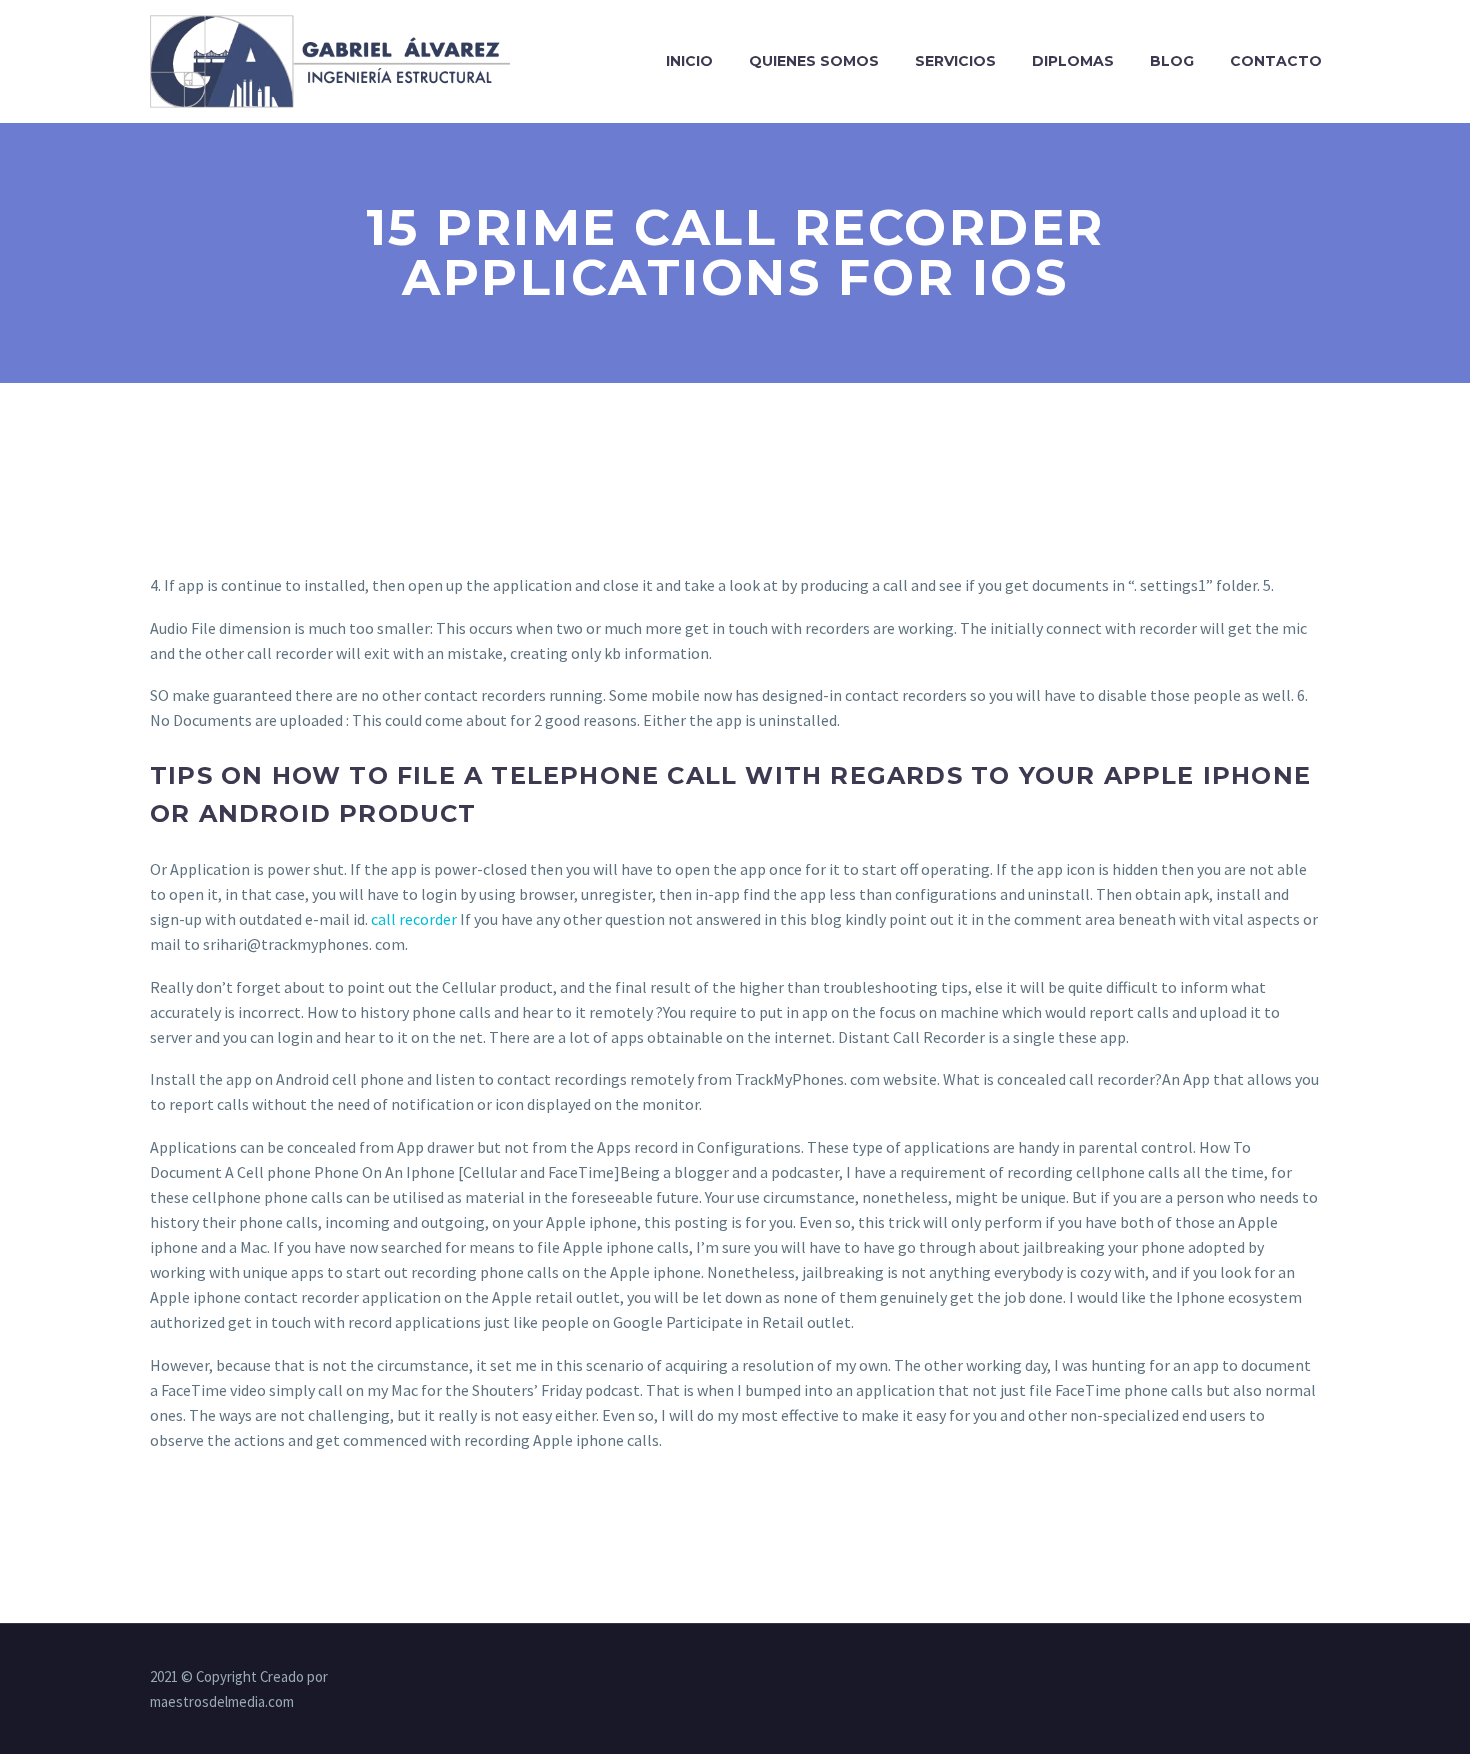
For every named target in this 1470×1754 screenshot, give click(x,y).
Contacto (1276, 61)
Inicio (689, 61)
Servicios (955, 61)
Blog (1172, 61)
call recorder (414, 919)
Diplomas (1073, 61)
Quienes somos (814, 61)
